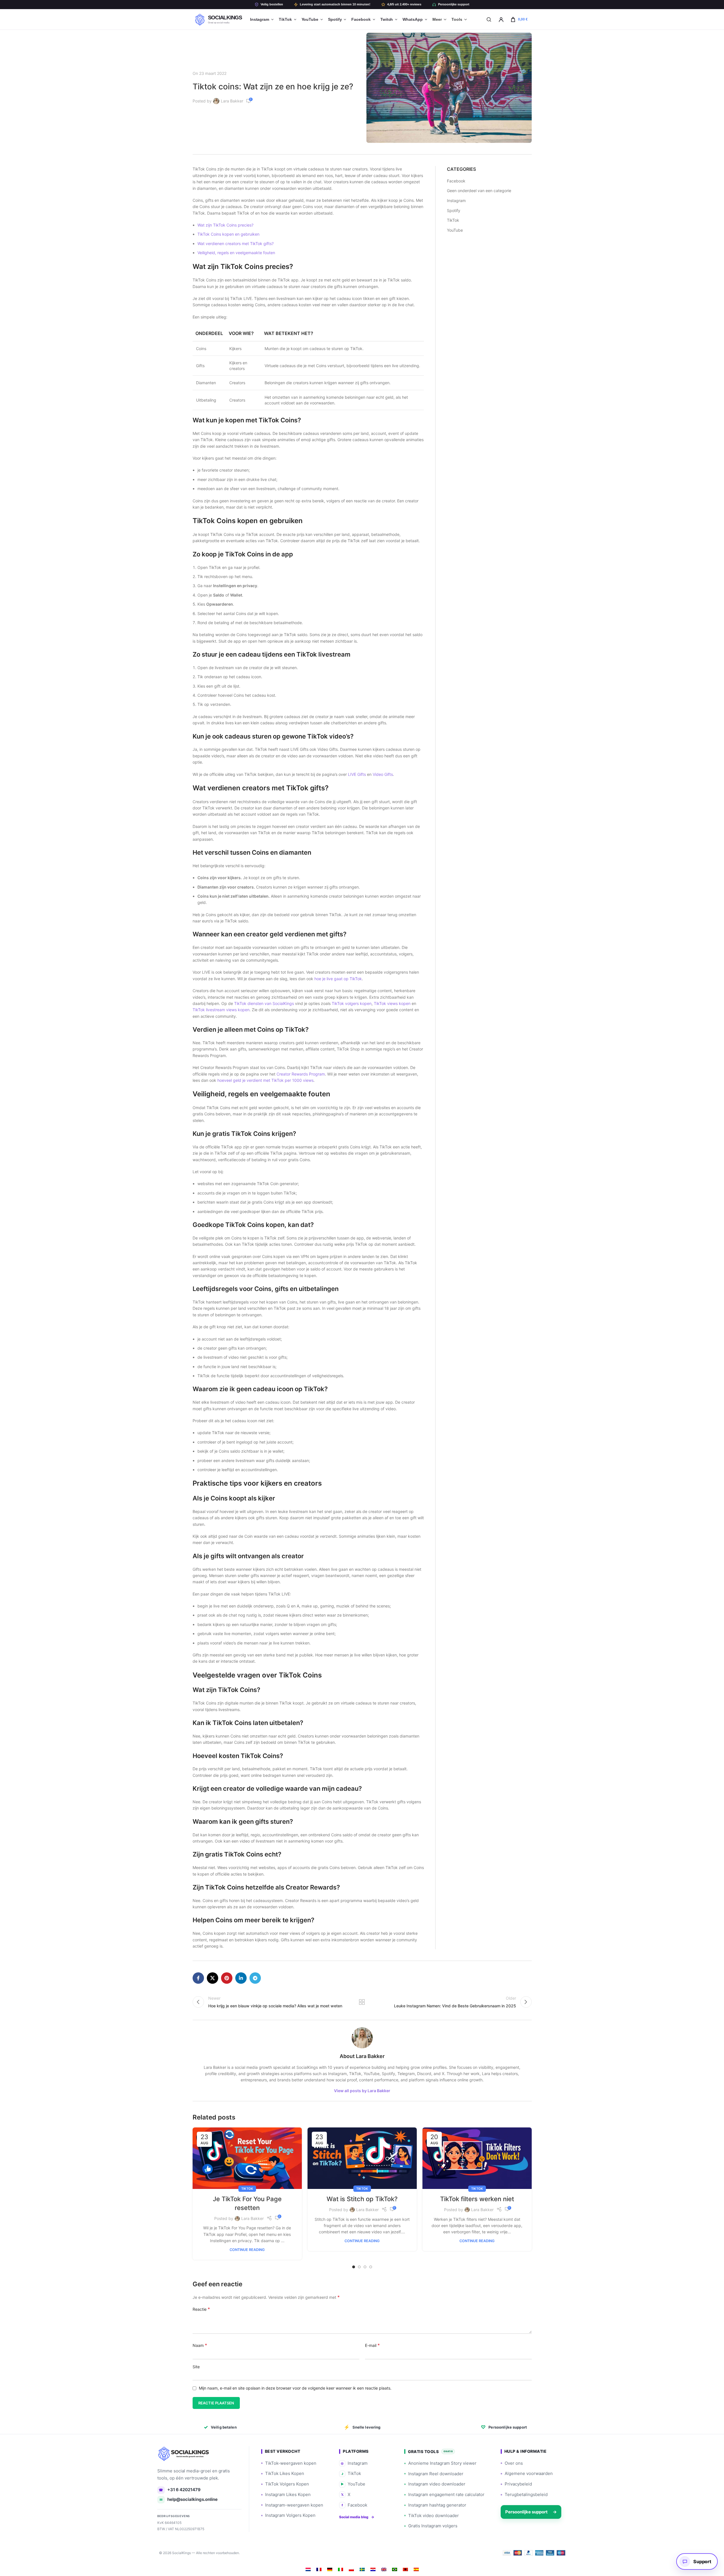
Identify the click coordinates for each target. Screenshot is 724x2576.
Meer (437, 19)
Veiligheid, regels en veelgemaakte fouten (236, 253)
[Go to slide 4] (371, 2267)
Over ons (514, 2463)
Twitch (387, 19)
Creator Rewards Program (301, 1074)
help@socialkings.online (189, 2499)
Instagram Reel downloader (436, 2474)
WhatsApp (412, 19)
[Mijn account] (501, 19)
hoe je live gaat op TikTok (338, 979)
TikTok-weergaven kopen (291, 2463)
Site (196, 2367)
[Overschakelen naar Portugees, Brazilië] (395, 2569)
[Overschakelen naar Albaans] (405, 2569)
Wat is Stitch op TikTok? (362, 2199)
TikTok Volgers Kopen (287, 2484)
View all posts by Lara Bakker (362, 2091)
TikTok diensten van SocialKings (264, 1003)
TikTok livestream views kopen (221, 1010)
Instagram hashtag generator (437, 2505)
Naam (200, 2345)
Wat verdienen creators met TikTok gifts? (236, 243)
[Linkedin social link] (241, 1978)
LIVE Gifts (357, 774)
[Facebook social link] (198, 1978)
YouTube (310, 19)
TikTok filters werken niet (477, 2199)
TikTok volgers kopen (352, 1003)
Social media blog (357, 2517)
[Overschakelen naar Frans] (319, 2569)
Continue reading (247, 2250)
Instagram (260, 19)
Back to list (362, 2002)
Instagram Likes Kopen (288, 2494)
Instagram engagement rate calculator (446, 2494)
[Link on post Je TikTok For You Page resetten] (247, 2158)
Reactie (201, 2309)
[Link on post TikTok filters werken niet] (477, 2158)
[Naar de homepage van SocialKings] (184, 2454)
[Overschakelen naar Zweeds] (362, 2569)
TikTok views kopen (392, 1003)
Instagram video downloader (437, 2484)
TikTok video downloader (434, 2516)
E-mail (372, 2345)
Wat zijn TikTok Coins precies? (225, 225)
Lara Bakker (232, 101)
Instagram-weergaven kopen (294, 2505)
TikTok (285, 19)
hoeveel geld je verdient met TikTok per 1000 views (265, 1080)
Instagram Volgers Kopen (290, 2515)
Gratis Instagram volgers (433, 2526)
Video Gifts (383, 774)
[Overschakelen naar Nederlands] (308, 2569)
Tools (457, 19)
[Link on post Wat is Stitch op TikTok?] (362, 2158)
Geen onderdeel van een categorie (479, 191)
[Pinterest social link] (227, 1978)
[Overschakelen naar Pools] (351, 2569)
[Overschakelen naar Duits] (330, 2569)
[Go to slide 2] (359, 2267)
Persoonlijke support (454, 4)
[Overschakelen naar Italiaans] (341, 2569)
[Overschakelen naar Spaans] (416, 2569)
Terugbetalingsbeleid (526, 2494)
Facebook (361, 19)
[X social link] (213, 1978)
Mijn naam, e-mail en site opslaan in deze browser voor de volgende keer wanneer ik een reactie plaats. (295, 2388)
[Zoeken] (489, 19)
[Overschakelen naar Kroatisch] (373, 2569)
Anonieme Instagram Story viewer (442, 2463)
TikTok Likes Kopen (285, 2473)
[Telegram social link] (255, 1978)
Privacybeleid (518, 2484)
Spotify (335, 19)
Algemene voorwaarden (529, 2473)
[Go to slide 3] (365, 2267)
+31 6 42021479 (180, 2490)
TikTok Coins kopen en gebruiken (228, 234)
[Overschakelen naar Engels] (384, 2569)
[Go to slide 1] (354, 2267)
